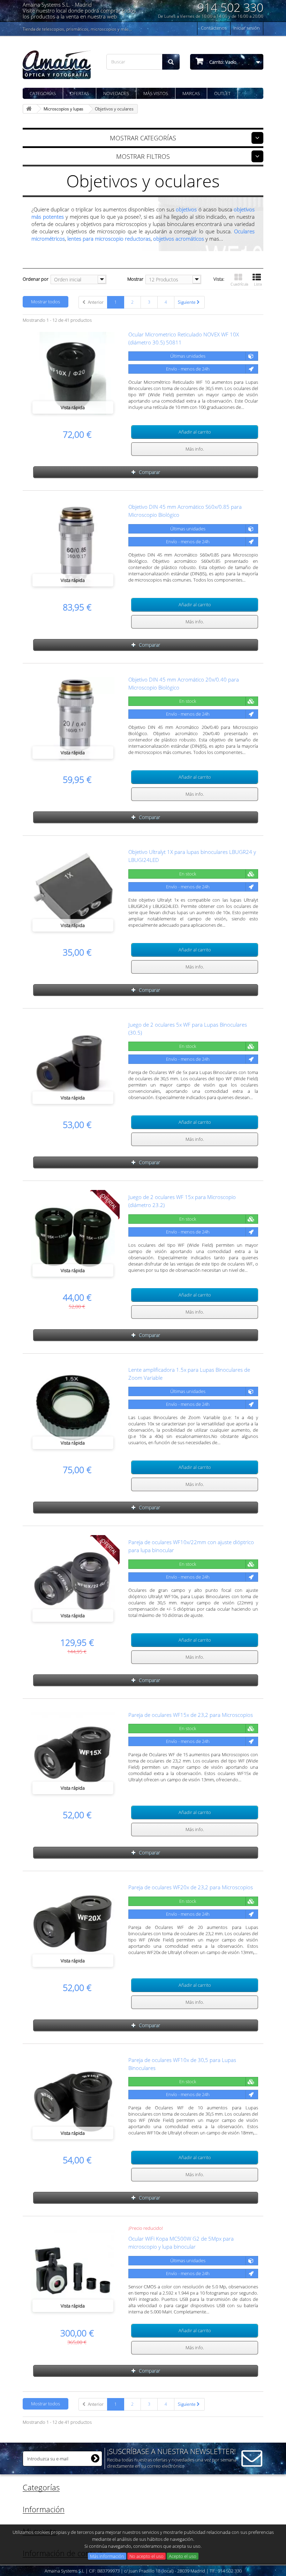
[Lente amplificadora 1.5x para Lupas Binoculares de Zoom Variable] (73, 1409)
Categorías (43, 93)
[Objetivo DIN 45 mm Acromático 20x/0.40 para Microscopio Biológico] (73, 719)
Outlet (222, 93)
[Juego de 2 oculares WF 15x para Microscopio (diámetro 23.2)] (73, 1236)
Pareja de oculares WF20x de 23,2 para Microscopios (191, 1887)
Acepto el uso (183, 2556)
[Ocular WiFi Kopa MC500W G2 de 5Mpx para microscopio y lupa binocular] (73, 2272)
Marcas (191, 93)
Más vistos (156, 93)
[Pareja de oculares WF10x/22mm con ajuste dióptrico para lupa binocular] (73, 1581)
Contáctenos (214, 28)
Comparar (149, 472)
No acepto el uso (146, 2556)
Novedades (116, 93)
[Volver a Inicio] (30, 109)
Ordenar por (36, 279)
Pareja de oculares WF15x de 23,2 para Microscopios (191, 1715)
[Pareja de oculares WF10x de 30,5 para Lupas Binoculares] (73, 2099)
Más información (107, 2556)
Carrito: (222, 62)
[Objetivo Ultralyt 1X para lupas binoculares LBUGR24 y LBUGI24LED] (73, 891)
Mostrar (135, 279)
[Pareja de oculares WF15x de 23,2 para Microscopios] (73, 1754)
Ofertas (80, 93)
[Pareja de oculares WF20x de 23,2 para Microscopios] (73, 1927)
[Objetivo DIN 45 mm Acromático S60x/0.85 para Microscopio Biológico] (73, 546)
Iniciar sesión (247, 28)
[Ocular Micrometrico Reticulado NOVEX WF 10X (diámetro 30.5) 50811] (73, 374)
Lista (258, 284)
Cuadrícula (239, 284)
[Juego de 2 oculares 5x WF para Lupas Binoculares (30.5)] (73, 1064)
